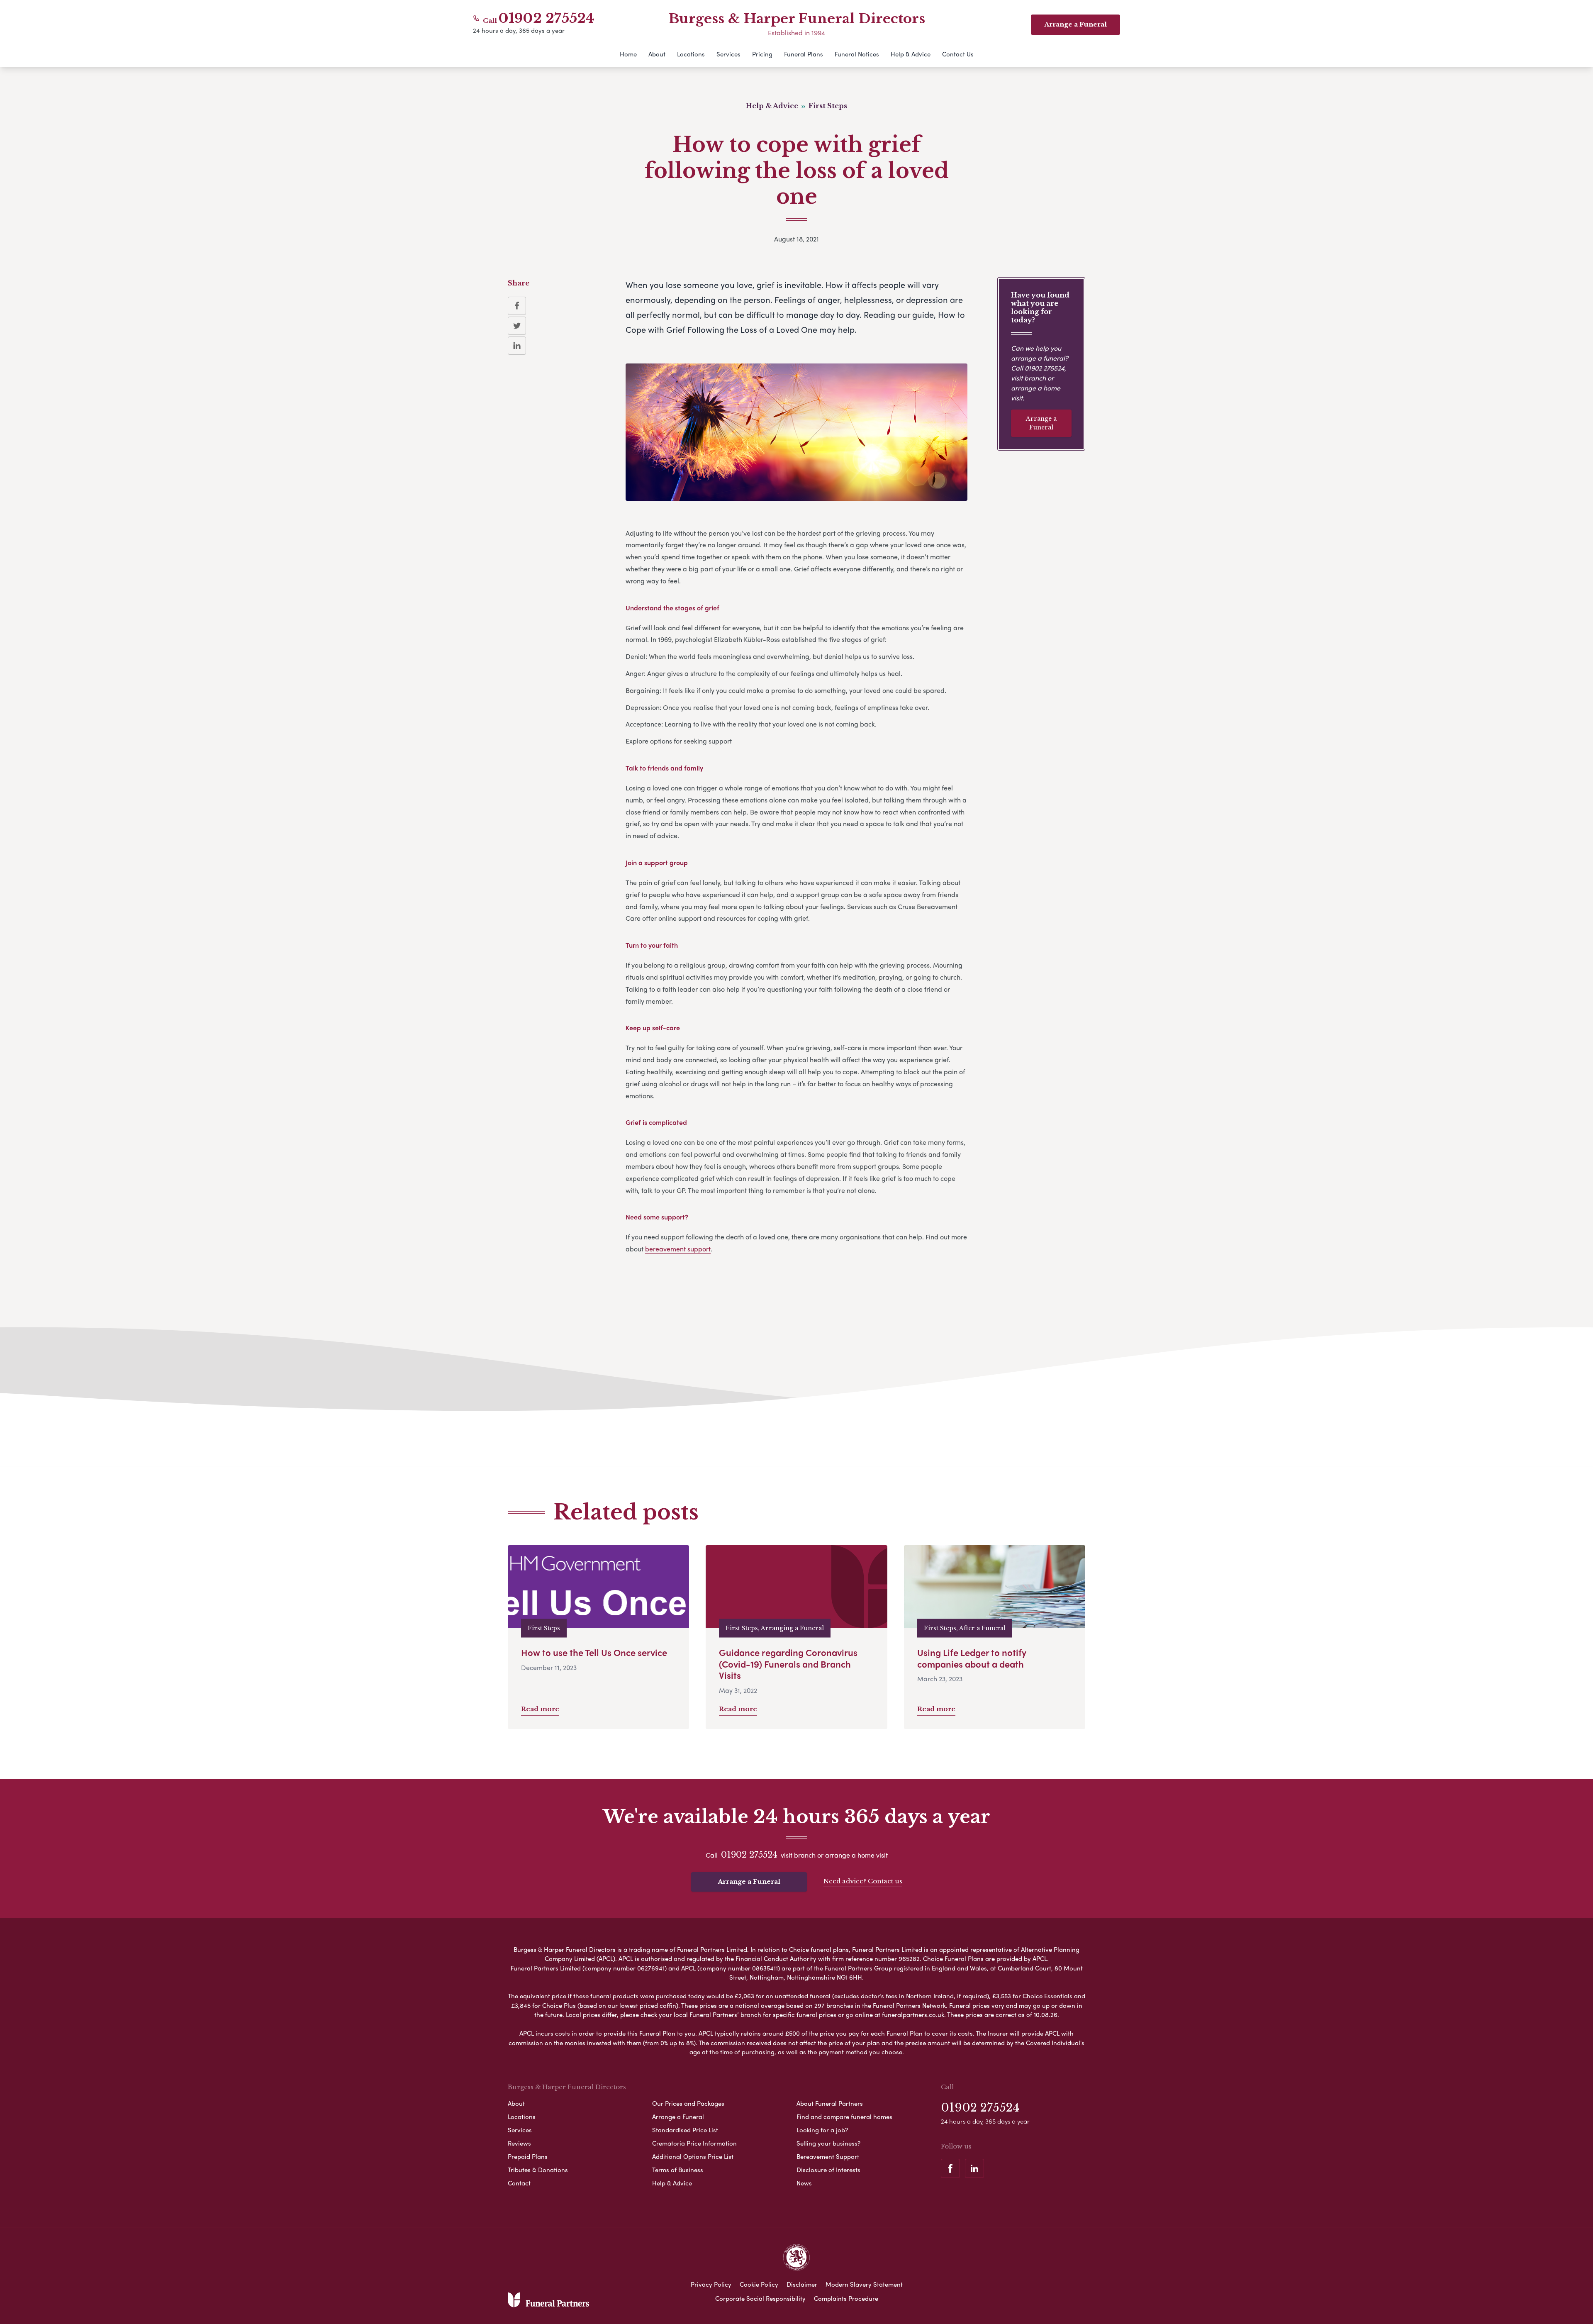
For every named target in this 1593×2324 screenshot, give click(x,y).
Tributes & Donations (538, 2170)
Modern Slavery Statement (864, 2284)
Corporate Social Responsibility (760, 2298)
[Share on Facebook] (517, 306)
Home (628, 54)
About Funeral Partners (830, 2103)
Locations (691, 54)
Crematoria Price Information (694, 2143)
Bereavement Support (828, 2156)
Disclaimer (802, 2284)
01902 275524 (547, 18)
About (657, 54)
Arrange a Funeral (1041, 423)
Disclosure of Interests (828, 2170)
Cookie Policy (759, 2284)
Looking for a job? (822, 2130)
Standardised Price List (685, 2130)
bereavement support (678, 1249)
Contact (519, 2183)
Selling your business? (828, 2143)
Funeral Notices (857, 54)
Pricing (762, 54)
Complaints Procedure (846, 2298)
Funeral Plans (804, 54)
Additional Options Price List (693, 2156)
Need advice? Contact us (863, 1881)
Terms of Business (678, 2170)
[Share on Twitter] (517, 326)
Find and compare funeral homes (844, 2117)
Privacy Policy (711, 2284)
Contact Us (958, 54)
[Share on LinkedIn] (517, 346)
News (804, 2183)
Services (728, 54)
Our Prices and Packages (688, 2103)
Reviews (519, 2143)
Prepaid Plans (528, 2156)
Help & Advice (911, 54)
